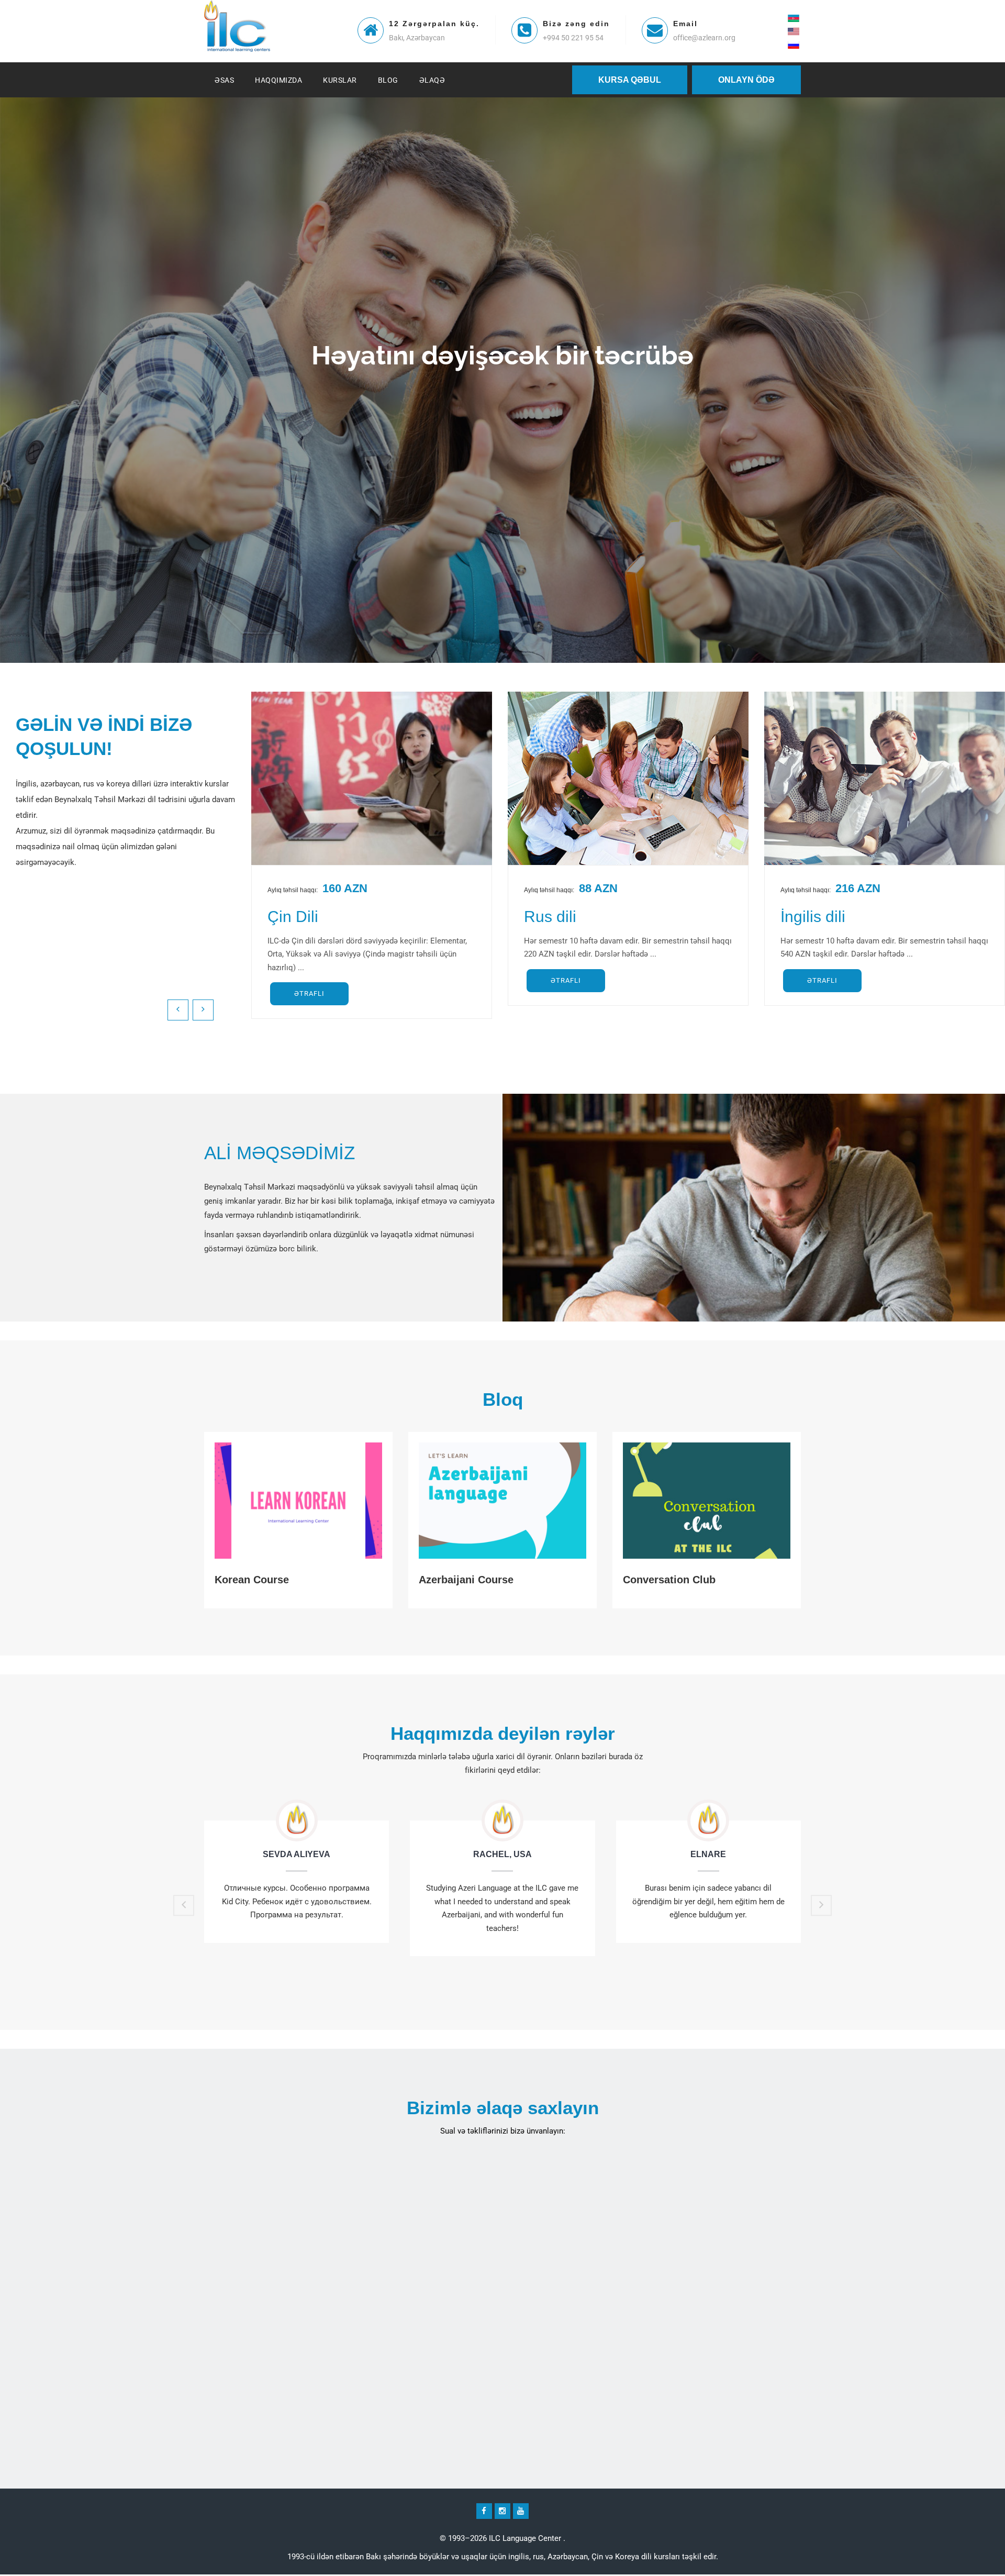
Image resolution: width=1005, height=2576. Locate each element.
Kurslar (340, 80)
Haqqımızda (278, 80)
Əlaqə (432, 80)
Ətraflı (309, 993)
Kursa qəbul (630, 80)
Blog (388, 80)
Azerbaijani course (466, 1580)
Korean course (252, 1580)
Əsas (224, 80)
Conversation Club (669, 1580)
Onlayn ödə (746, 80)
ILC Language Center (525, 2538)
